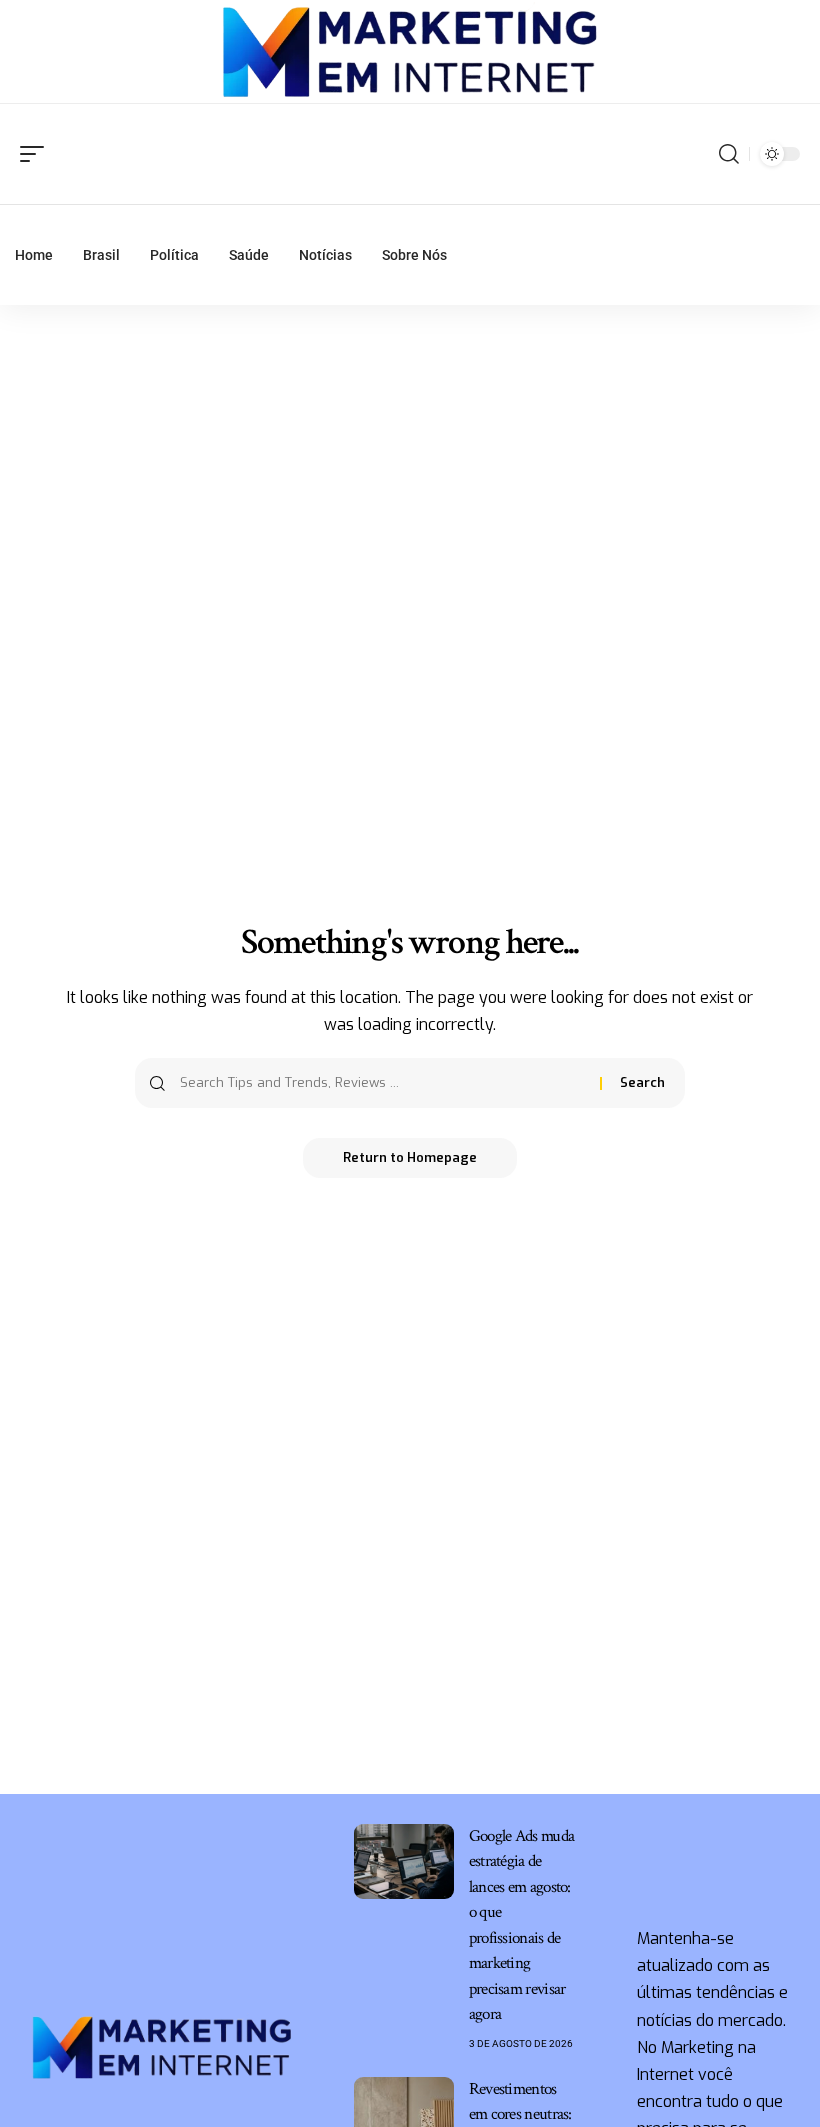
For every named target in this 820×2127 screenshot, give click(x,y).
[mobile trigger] (37, 154)
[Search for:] (382, 1083)
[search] (729, 154)
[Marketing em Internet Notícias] (410, 52)
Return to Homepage (410, 1157)
